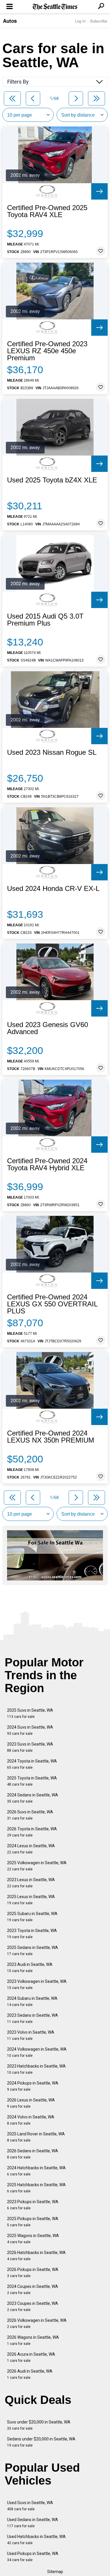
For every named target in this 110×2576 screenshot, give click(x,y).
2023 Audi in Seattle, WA (30, 1968)
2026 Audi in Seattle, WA (30, 2374)
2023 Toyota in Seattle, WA (32, 1934)
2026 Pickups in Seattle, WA (33, 2273)
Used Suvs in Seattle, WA (30, 2506)
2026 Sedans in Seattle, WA (33, 2154)
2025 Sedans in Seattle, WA (33, 1951)
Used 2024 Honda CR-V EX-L (53, 889)
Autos (10, 21)
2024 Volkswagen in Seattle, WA (37, 2052)
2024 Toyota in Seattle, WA (32, 1764)
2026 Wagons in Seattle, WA (33, 2340)
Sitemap (55, 2572)
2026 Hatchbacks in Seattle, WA (36, 2256)
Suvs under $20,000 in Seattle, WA (39, 2425)
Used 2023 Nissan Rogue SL (52, 752)
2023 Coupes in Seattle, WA (33, 2306)
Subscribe (99, 21)
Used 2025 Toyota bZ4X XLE (52, 480)
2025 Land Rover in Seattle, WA (36, 2137)
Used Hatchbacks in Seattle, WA (36, 2540)
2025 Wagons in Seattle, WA (33, 2239)
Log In (80, 21)
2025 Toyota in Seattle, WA (32, 1781)
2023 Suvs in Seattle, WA (30, 1747)
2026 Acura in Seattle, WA (31, 2357)
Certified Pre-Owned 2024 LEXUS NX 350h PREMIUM (51, 1437)
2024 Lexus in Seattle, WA (31, 1849)
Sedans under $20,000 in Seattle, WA (41, 2442)
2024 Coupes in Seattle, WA (33, 2290)
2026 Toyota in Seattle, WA (32, 1832)
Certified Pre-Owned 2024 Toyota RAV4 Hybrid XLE (47, 1164)
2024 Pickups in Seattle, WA (33, 2086)
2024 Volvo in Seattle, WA (31, 2120)
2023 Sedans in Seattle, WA (33, 2018)
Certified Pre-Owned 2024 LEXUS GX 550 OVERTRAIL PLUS (52, 1304)
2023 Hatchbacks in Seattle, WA (36, 2069)
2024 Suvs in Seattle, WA (30, 1730)
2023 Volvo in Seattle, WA (31, 2035)
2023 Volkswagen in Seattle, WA (37, 1984)
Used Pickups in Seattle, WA (33, 2557)
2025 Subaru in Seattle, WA (32, 1917)
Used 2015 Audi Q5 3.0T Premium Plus (45, 620)
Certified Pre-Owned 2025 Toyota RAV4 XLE (47, 211)
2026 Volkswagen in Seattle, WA (37, 2323)
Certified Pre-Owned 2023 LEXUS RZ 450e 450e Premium (47, 351)
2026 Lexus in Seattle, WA (31, 2103)
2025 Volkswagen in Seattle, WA (37, 1866)
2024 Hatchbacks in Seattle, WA (36, 2171)
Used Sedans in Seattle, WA (33, 2523)
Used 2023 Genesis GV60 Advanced (48, 1028)
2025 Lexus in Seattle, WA (31, 1900)
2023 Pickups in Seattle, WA (33, 2205)
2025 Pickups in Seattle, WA (33, 2222)
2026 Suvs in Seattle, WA (30, 1815)
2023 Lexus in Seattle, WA (31, 1883)
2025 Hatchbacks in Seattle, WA (36, 2188)
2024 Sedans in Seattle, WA (33, 1798)
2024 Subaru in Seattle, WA (32, 2001)
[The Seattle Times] (55, 7)
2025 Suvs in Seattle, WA (30, 1713)
